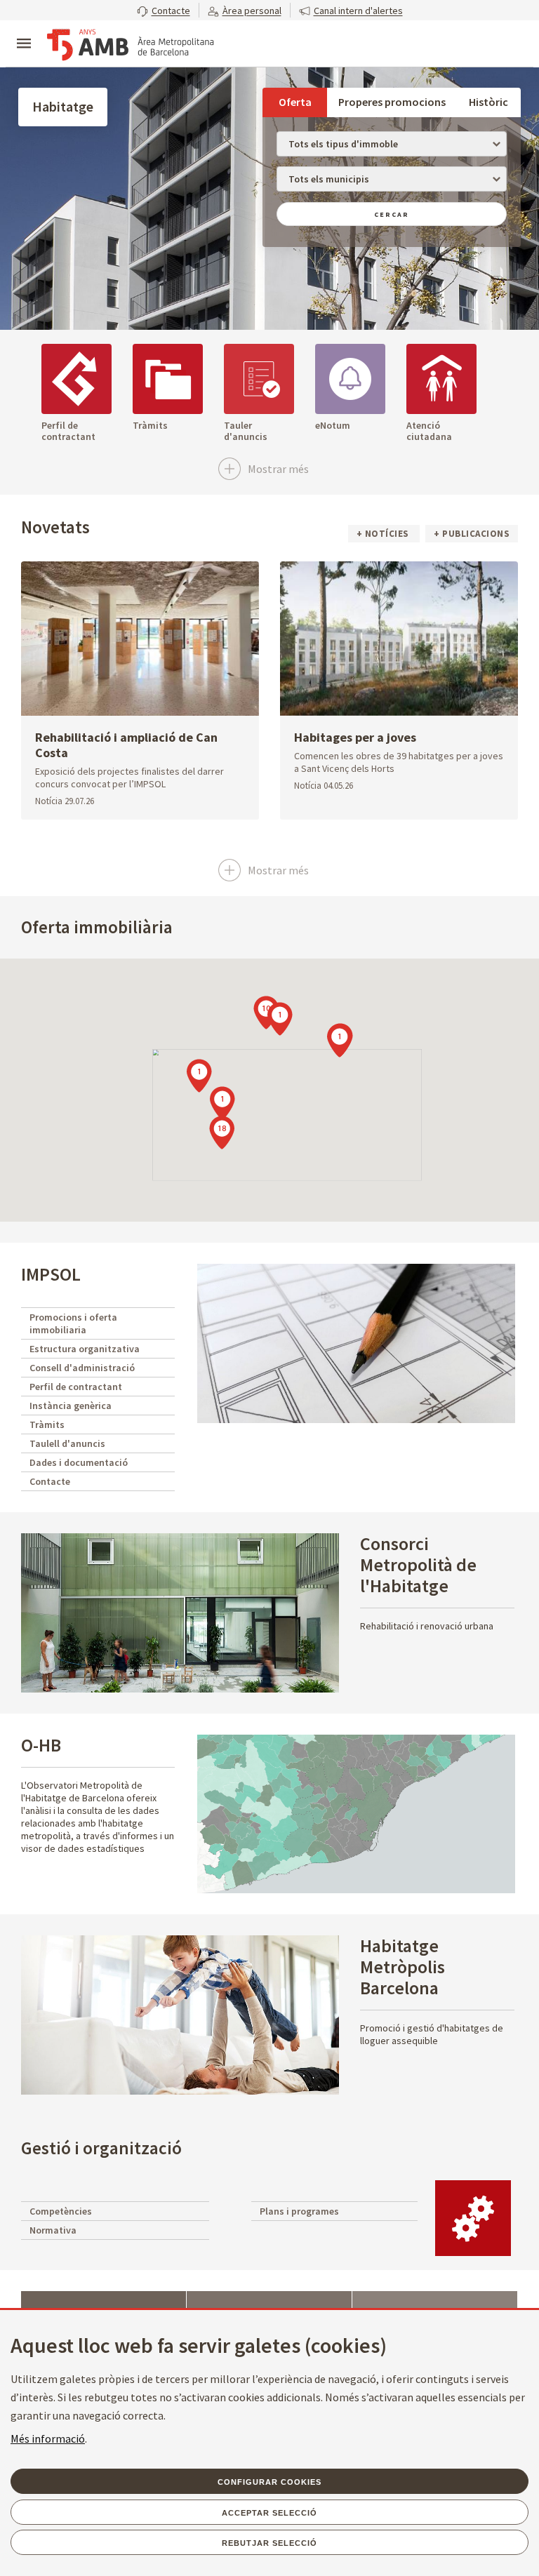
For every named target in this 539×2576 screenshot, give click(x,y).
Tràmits (47, 1424)
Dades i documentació (79, 1462)
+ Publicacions (472, 534)
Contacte (50, 1481)
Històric (488, 102)
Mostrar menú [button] (24, 32)
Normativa (53, 2230)
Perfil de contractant (76, 1387)
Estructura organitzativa (85, 1349)
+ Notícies (384, 534)
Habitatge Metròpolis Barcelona (402, 1967)
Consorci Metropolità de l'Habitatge (418, 1564)
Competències (61, 2211)
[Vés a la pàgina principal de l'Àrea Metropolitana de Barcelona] (131, 45)
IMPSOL (51, 1274)
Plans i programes (299, 2211)
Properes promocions (392, 102)
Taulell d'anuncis (67, 1443)
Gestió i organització (101, 2148)
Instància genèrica (71, 1406)
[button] (164, 10)
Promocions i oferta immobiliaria (73, 1323)
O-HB (41, 1745)
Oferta (295, 102)
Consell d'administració (82, 1368)
